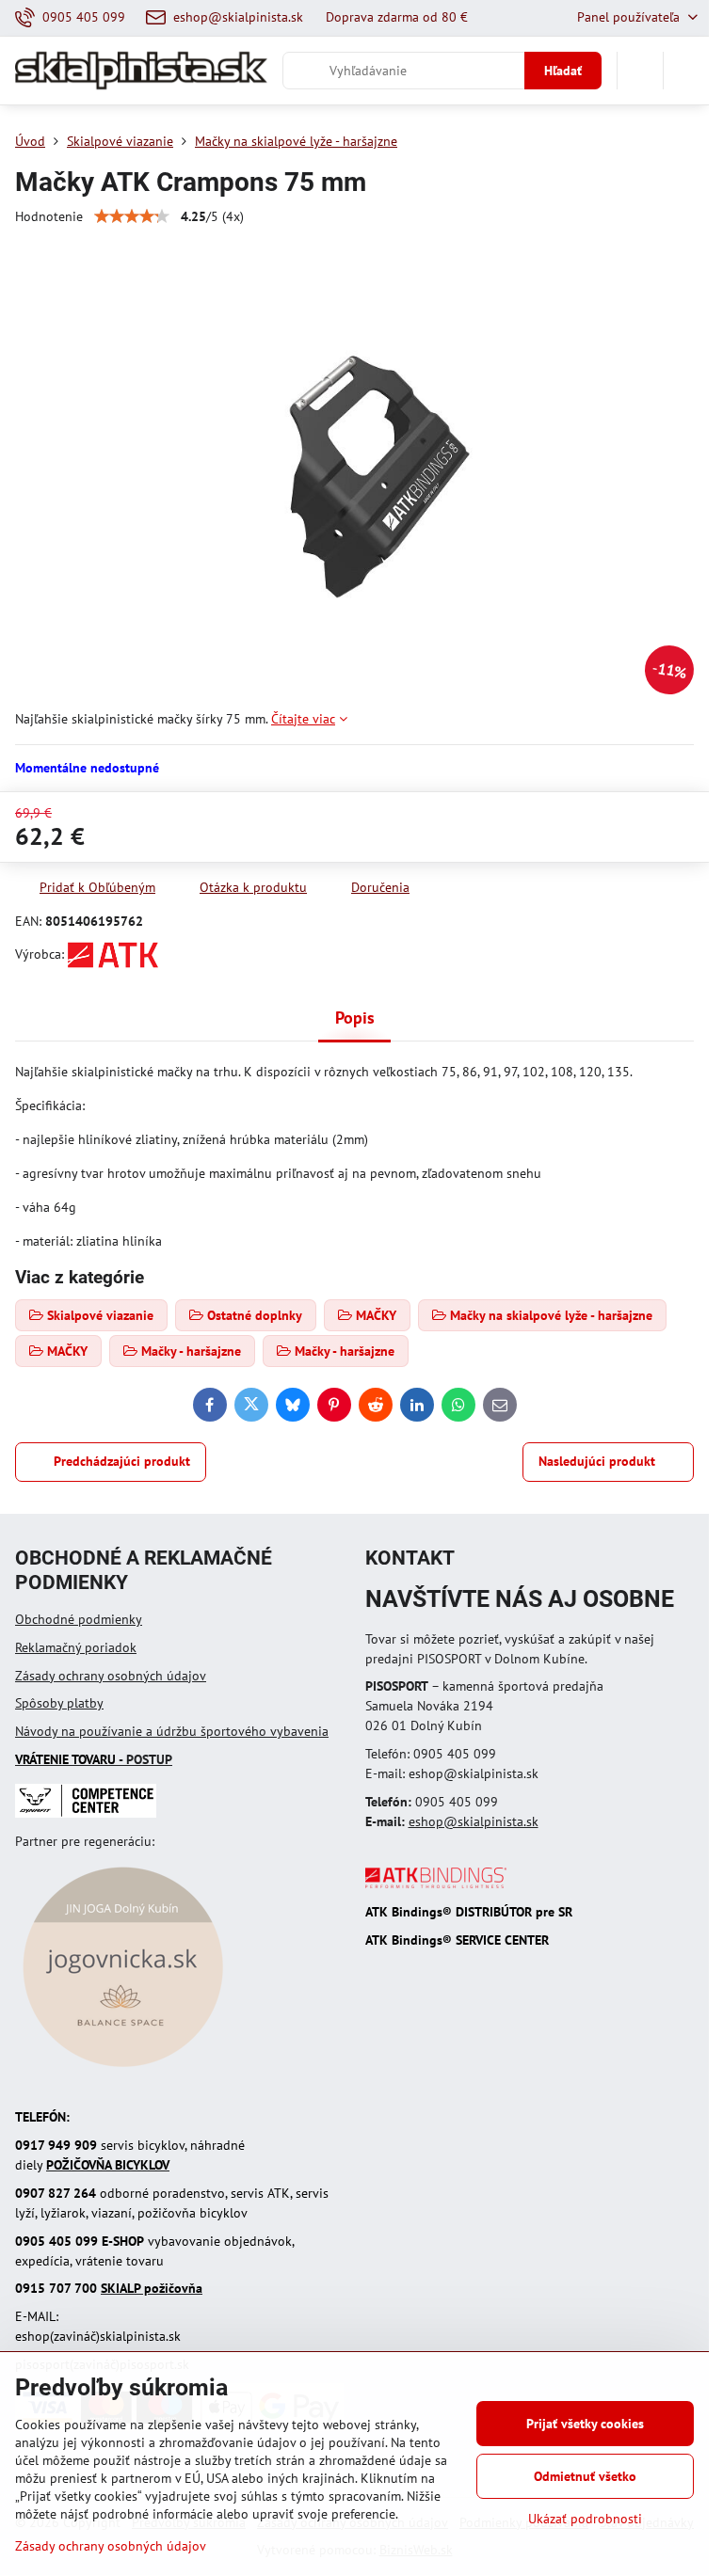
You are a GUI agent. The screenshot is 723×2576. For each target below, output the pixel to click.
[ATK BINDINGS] (436, 1884)
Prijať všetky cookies (585, 2424)
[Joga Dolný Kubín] (123, 2070)
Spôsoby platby (59, 1703)
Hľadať (563, 71)
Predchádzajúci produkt (122, 1461)
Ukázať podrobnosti (585, 2519)
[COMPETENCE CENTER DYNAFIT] (86, 1813)
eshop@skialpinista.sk (474, 1821)
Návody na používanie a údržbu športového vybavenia (172, 1731)
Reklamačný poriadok (76, 1647)
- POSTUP (94, 1759)
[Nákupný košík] (640, 71)
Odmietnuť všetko (585, 2476)
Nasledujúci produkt (597, 1461)
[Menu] (686, 71)
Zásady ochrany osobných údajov (111, 1676)
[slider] (132, 216)
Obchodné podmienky (79, 1619)
